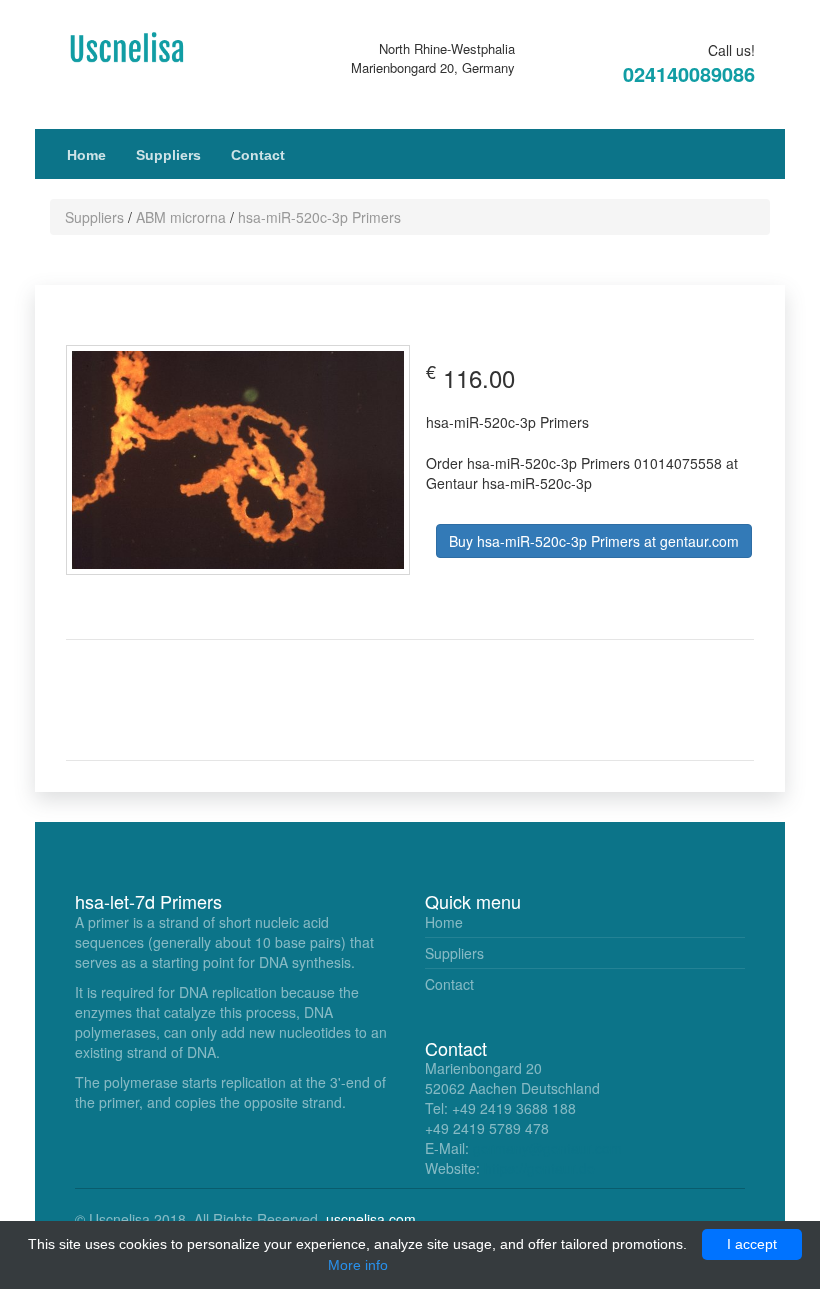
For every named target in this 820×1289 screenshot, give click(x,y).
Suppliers (168, 155)
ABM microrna (181, 217)
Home (86, 155)
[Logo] (140, 46)
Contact (258, 155)
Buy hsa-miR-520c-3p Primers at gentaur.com (594, 541)
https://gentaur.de (539, 1168)
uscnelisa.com (371, 1219)
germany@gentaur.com (547, 1148)
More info (358, 1265)
